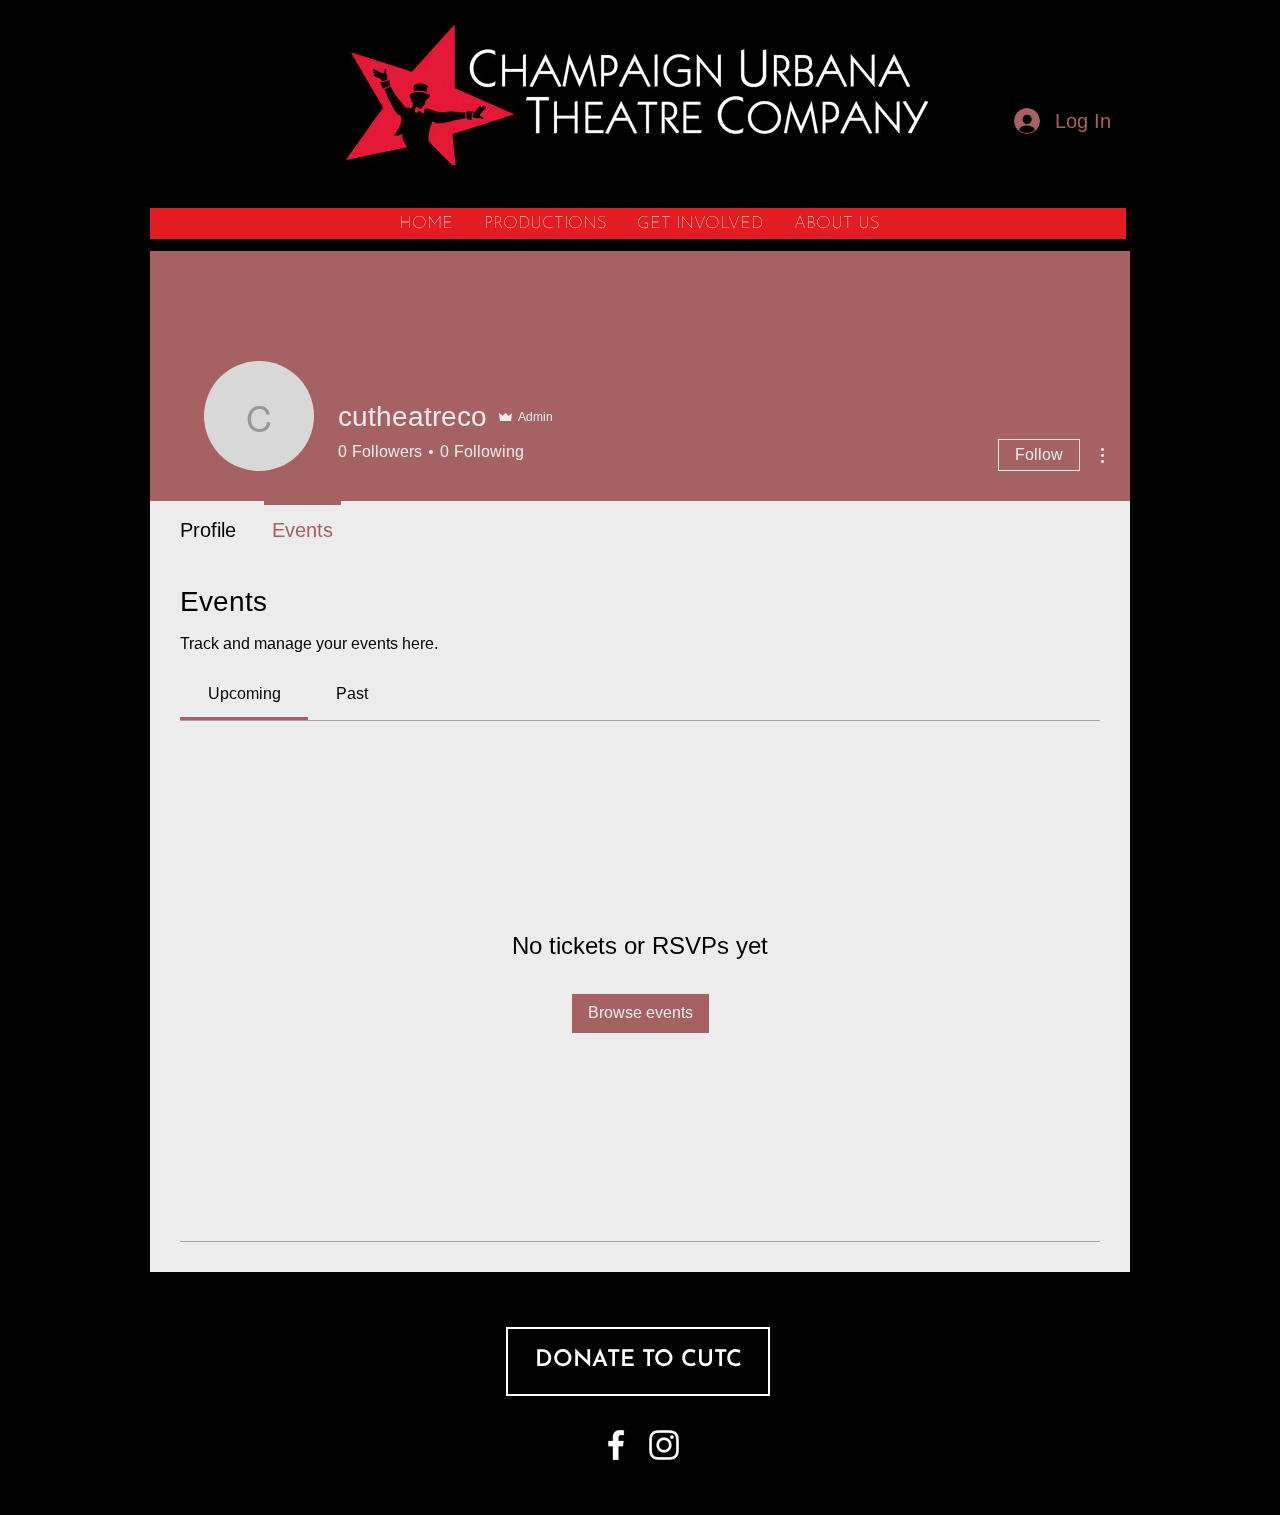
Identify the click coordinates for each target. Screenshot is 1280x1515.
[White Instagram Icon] (664, 1445)
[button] (544, 223)
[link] (244, 693)
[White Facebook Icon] (616, 1445)
